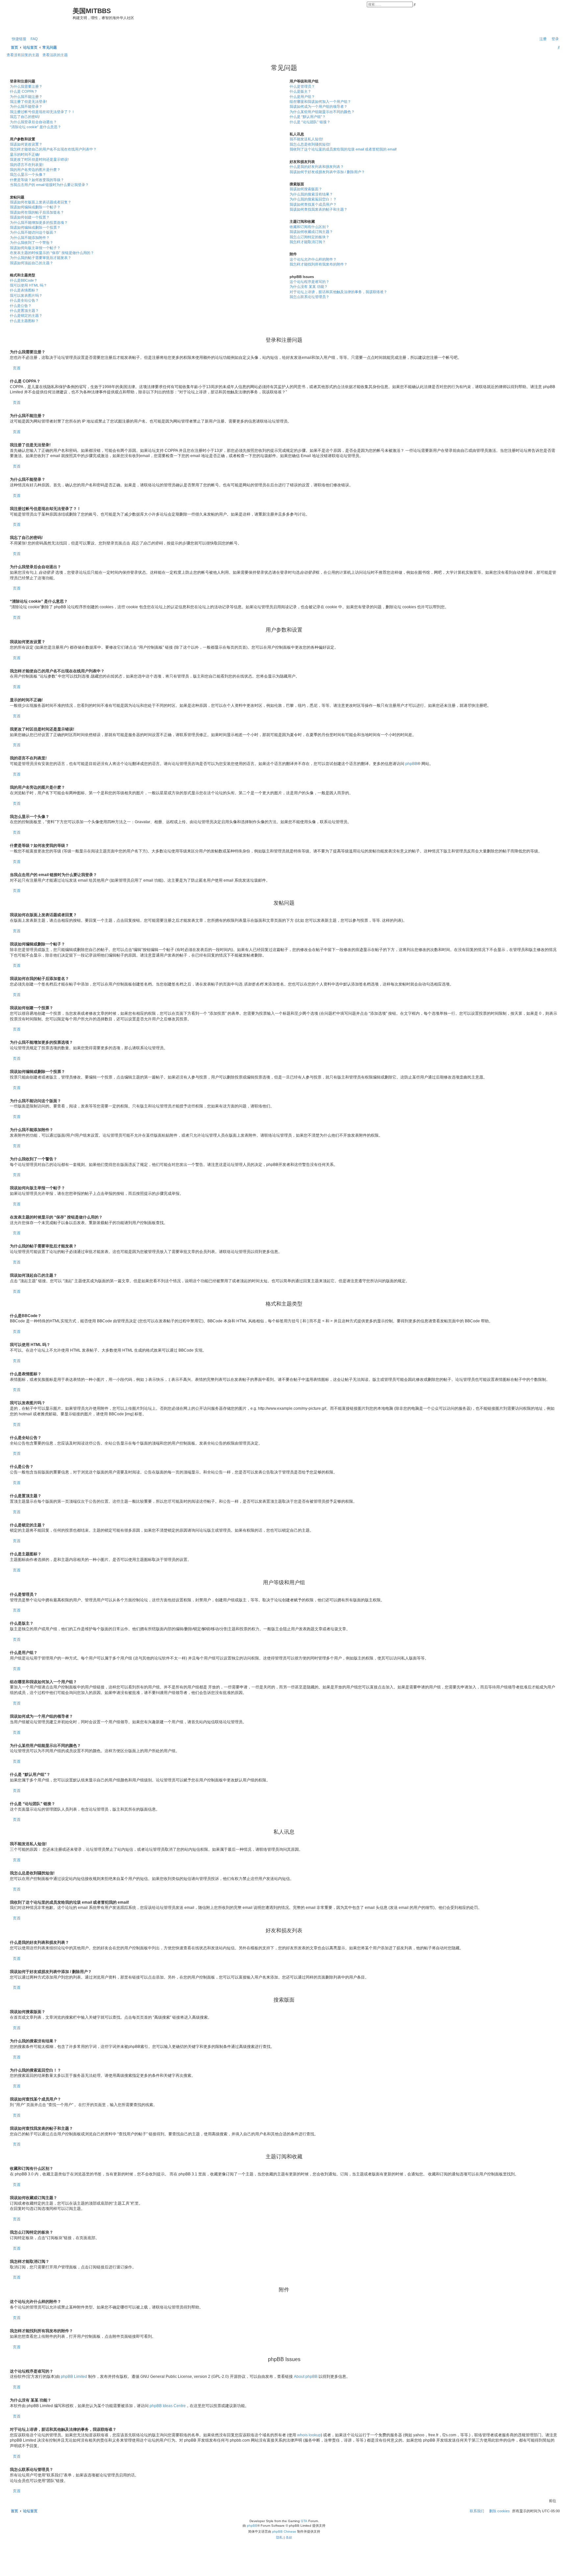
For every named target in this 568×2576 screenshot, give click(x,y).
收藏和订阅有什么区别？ (309, 227)
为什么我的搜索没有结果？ (311, 194)
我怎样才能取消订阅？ (308, 242)
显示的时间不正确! (25, 154)
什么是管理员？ (302, 86)
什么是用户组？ (302, 97)
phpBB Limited (74, 2377)
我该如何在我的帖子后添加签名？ (37, 212)
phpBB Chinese (284, 2531)
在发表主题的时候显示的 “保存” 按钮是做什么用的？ (52, 253)
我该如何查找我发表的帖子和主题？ (319, 209)
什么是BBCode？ (24, 280)
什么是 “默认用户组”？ (308, 117)
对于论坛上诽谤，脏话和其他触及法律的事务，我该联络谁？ (338, 292)
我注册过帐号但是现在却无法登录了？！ (42, 112)
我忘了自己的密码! (25, 117)
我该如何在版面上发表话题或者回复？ (41, 202)
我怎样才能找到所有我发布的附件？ (319, 264)
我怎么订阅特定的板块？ (309, 237)
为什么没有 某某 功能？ (309, 287)
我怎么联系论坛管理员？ (309, 297)
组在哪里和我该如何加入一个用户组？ (320, 102)
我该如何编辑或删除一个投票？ (35, 227)
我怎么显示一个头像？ (28, 174)
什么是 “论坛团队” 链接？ (310, 122)
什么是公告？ (21, 306)
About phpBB (306, 2377)
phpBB (411, 764)
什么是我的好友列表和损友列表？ (317, 167)
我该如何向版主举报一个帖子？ (35, 248)
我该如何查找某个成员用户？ (313, 204)
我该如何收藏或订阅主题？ (311, 232)
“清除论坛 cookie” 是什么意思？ (35, 127)
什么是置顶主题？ (24, 311)
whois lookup (309, 2435)
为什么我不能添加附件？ (30, 238)
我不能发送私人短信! (306, 139)
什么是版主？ (300, 91)
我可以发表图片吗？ (26, 295)
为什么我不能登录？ (26, 106)
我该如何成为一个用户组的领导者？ (319, 106)
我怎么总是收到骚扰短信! (310, 144)
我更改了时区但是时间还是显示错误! (39, 159)
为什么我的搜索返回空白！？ (313, 199)
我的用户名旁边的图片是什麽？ (35, 170)
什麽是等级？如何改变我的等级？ (37, 180)
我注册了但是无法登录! (28, 102)
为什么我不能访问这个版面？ (33, 232)
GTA (304, 2521)
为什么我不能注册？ (26, 97)
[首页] (40, 17)
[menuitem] (33, 39)
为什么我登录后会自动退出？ (33, 122)
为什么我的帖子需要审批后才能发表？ (41, 258)
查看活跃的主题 (55, 55)
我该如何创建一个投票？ (30, 217)
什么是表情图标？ (24, 290)
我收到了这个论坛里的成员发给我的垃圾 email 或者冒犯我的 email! (343, 149)
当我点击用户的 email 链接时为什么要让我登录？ (49, 185)
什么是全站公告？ (24, 300)
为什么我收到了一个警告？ (32, 243)
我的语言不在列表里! (27, 165)
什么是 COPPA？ (24, 91)
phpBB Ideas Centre (168, 2406)
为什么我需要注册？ (26, 86)
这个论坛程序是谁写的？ (309, 282)
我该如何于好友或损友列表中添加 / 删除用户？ (327, 172)
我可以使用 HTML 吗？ (28, 285)
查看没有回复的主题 (23, 55)
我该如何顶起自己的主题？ (32, 263)
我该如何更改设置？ (26, 144)
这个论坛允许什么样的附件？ (313, 259)
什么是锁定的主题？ (26, 315)
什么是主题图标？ (24, 321)
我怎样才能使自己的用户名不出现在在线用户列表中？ (53, 149)
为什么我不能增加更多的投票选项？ (39, 222)
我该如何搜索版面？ (306, 189)
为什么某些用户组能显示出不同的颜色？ (322, 112)
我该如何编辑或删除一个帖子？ (35, 207)
